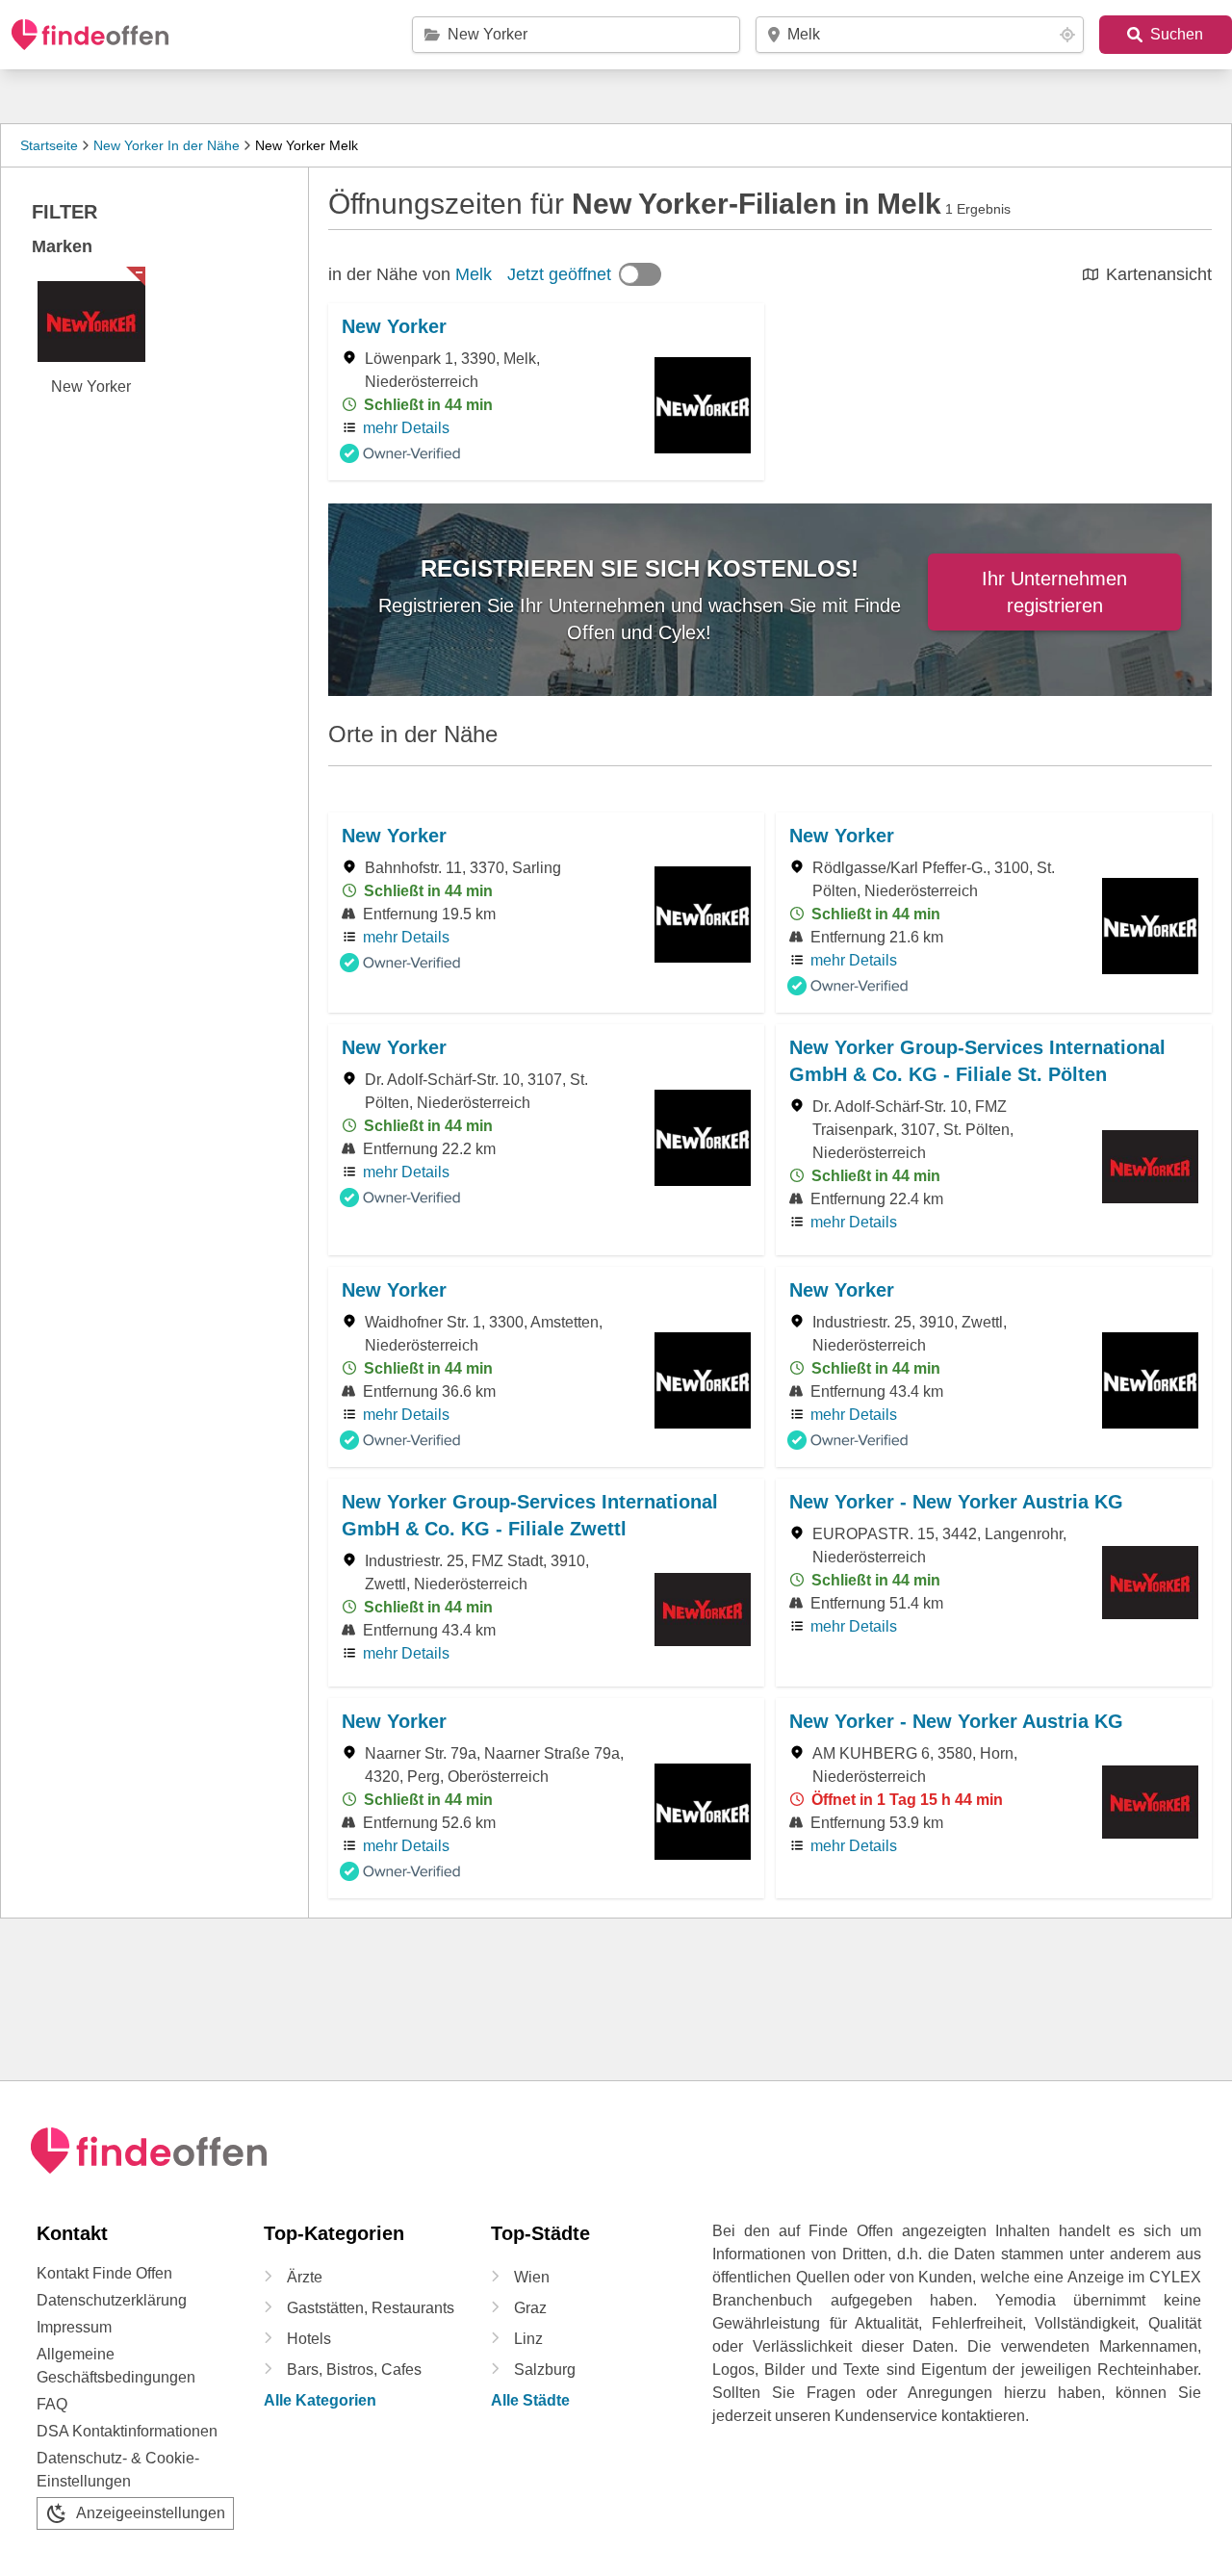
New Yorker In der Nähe (167, 145)
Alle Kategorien (320, 2400)
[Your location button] (1067, 35)
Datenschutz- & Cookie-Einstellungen (118, 2470)
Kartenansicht (1159, 274)
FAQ (52, 2404)
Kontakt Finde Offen (104, 2273)
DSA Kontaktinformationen (127, 2431)
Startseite (49, 145)
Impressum (74, 2327)
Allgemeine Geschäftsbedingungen (116, 2366)
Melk (474, 274)
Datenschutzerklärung (112, 2300)
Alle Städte (530, 2400)
